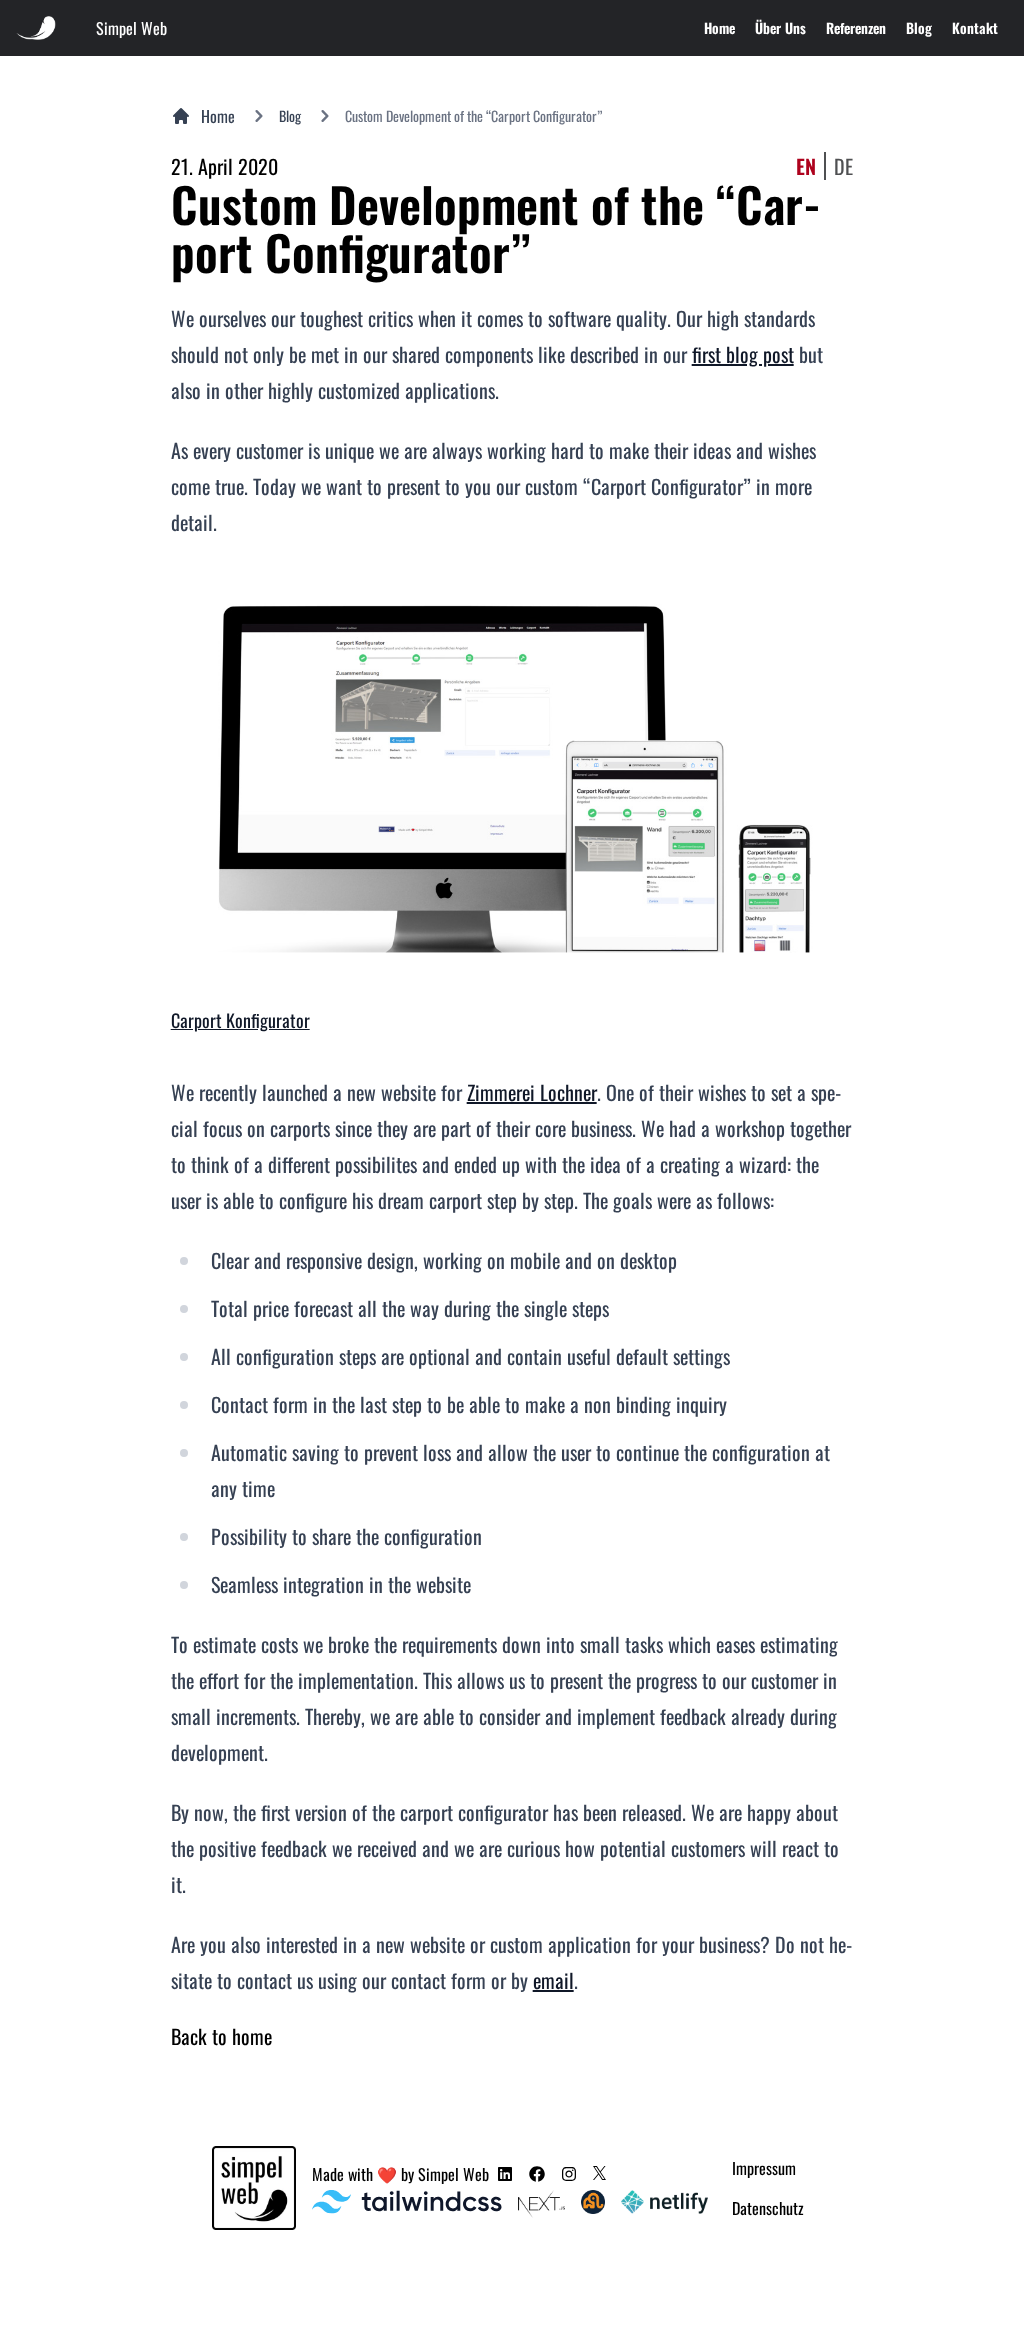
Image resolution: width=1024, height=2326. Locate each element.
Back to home (221, 2036)
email (553, 1980)
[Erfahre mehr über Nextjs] (541, 2204)
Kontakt (975, 27)
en (806, 166)
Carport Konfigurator (240, 1020)
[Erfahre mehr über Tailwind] (407, 2204)
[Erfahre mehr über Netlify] (665, 2204)
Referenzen (856, 27)
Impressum (764, 2168)
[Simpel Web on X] (600, 2173)
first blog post (743, 354)
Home (719, 27)
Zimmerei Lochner (532, 1092)
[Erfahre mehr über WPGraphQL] (593, 2204)
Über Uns (780, 27)
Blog (919, 27)
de (843, 166)
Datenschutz (768, 2208)
